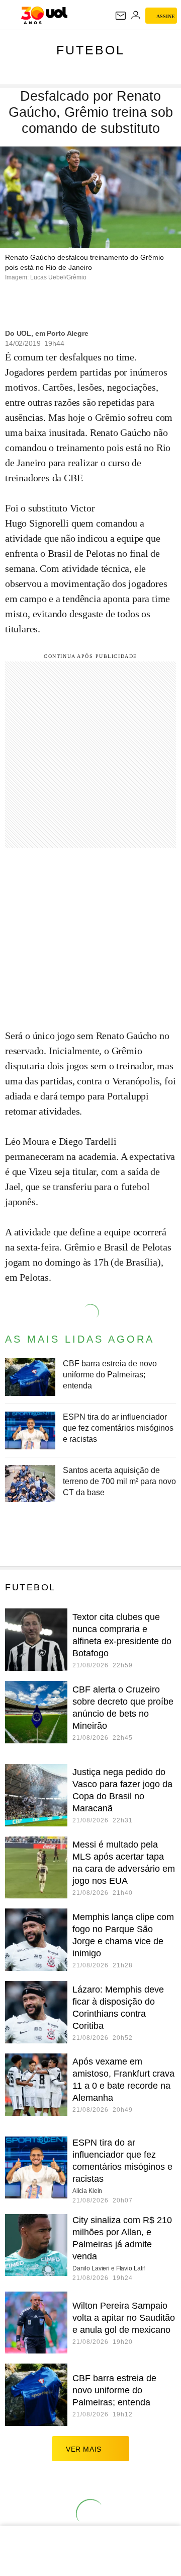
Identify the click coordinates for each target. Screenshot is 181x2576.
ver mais (84, 2449)
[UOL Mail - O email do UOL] (121, 16)
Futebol (90, 50)
